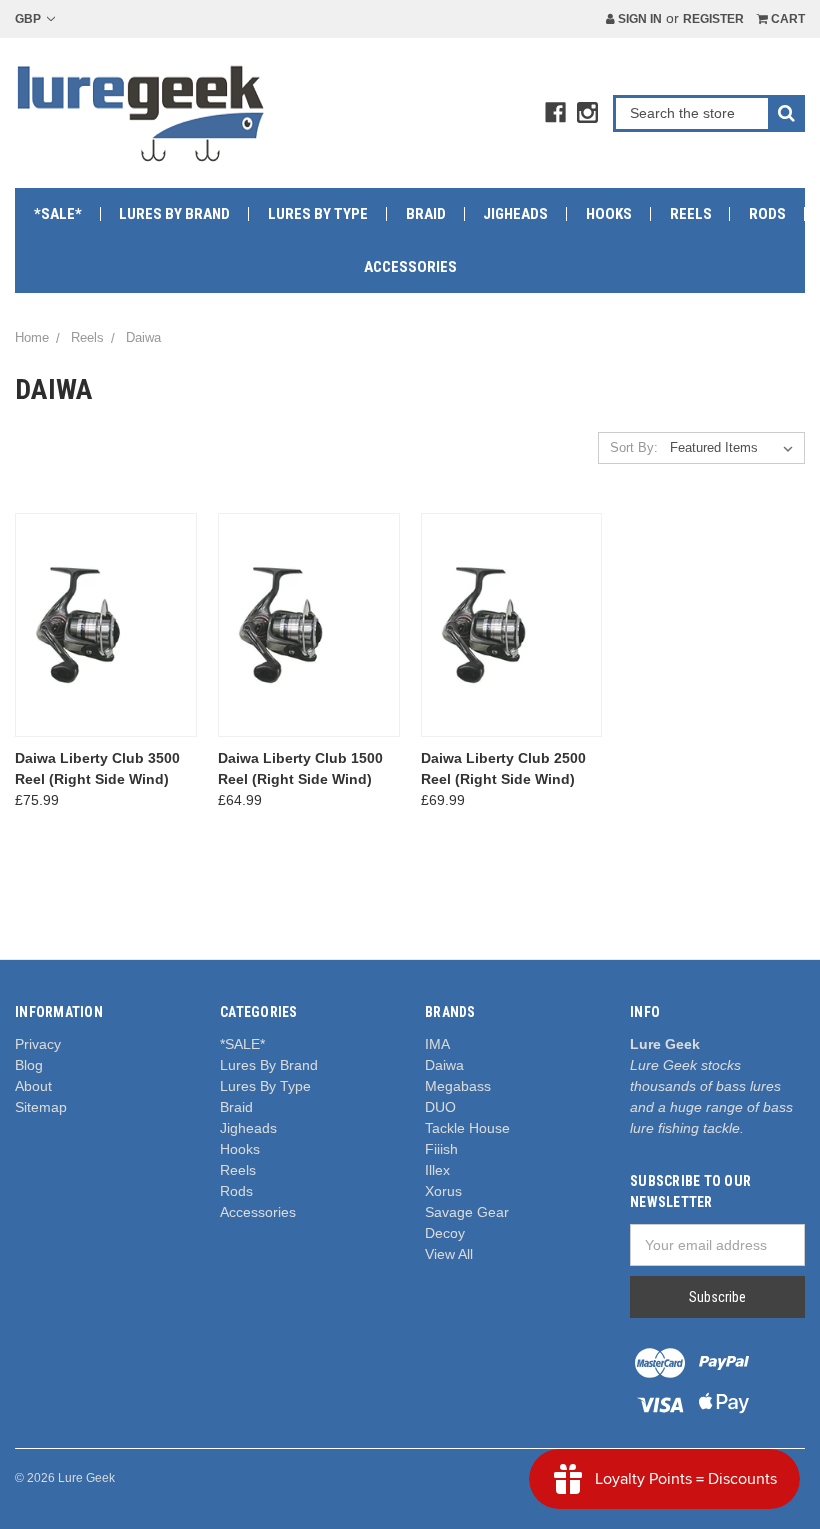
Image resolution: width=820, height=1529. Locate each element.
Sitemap (41, 1107)
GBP (29, 19)
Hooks (609, 214)
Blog (29, 1065)
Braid (426, 214)
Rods (767, 214)
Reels (691, 214)
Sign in (638, 19)
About (33, 1086)
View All (449, 1254)
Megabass (458, 1086)
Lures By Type (318, 214)
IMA (437, 1044)
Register (713, 19)
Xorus (443, 1191)
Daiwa (444, 1065)
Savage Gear (467, 1212)
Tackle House (467, 1128)
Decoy (445, 1233)
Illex (437, 1170)
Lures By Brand (174, 214)
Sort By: (634, 447)
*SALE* (58, 214)
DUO (440, 1107)
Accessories (410, 267)
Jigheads (515, 214)
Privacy (38, 1044)
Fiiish (441, 1149)
